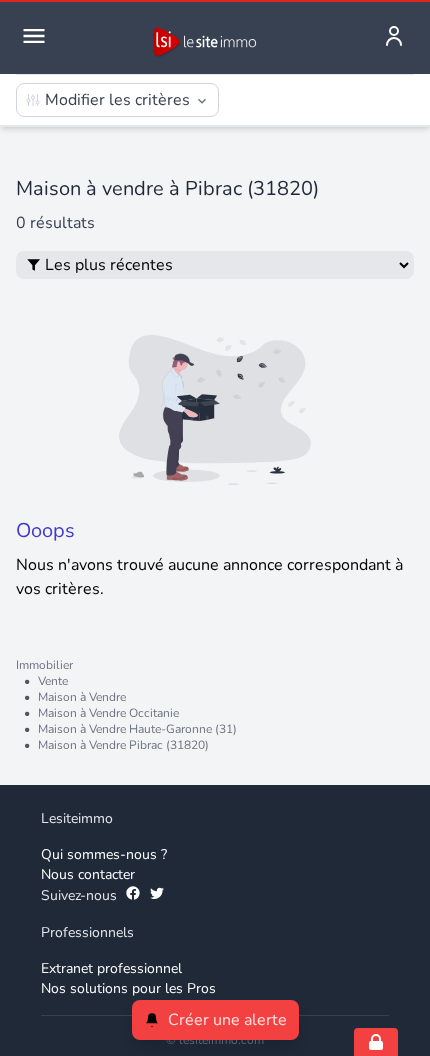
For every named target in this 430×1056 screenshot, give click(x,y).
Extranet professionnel (111, 968)
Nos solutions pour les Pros (128, 988)
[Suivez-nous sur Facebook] (133, 896)
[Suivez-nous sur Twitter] (157, 896)
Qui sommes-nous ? (104, 854)
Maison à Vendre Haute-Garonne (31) (137, 729)
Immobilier (44, 665)
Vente (53, 681)
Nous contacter (88, 874)
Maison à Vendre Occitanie (108, 713)
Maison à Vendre (82, 697)
